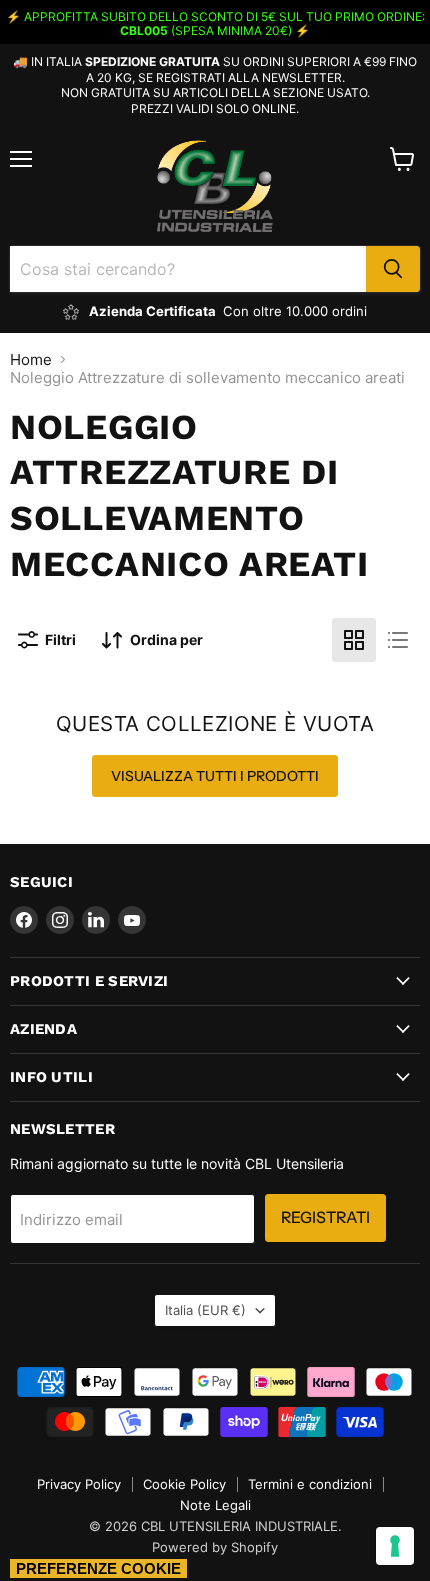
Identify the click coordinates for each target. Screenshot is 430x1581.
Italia (205, 1310)
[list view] (398, 640)
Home (31, 359)
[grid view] (354, 640)
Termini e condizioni (310, 1484)
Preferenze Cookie (98, 1568)
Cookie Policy (184, 1484)
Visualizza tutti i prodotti (215, 776)
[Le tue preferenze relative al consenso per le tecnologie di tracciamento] (395, 1546)
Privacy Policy (79, 1484)
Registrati (325, 1217)
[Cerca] (393, 269)
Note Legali (215, 1505)
